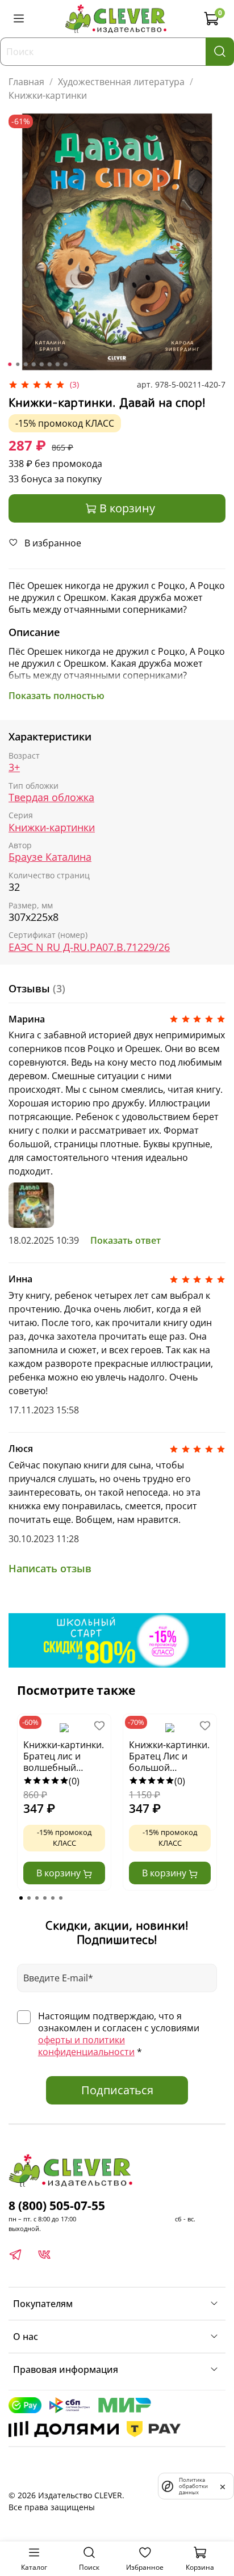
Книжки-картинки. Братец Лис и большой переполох (169, 1757)
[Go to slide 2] (18, 364)
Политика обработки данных (193, 2486)
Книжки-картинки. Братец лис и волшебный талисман (64, 1757)
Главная (26, 82)
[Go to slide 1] (10, 364)
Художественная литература (121, 82)
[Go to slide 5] (41, 364)
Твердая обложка (51, 797)
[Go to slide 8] (65, 364)
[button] (21, 1898)
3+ (14, 767)
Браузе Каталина (50, 857)
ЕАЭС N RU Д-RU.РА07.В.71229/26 (89, 947)
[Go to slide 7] (57, 364)
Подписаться (117, 2090)
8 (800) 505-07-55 (57, 2205)
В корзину (60, 1873)
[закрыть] (223, 2486)
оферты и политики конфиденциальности (86, 2046)
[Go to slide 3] (26, 364)
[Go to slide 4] (34, 364)
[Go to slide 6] (49, 364)
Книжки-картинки (48, 95)
